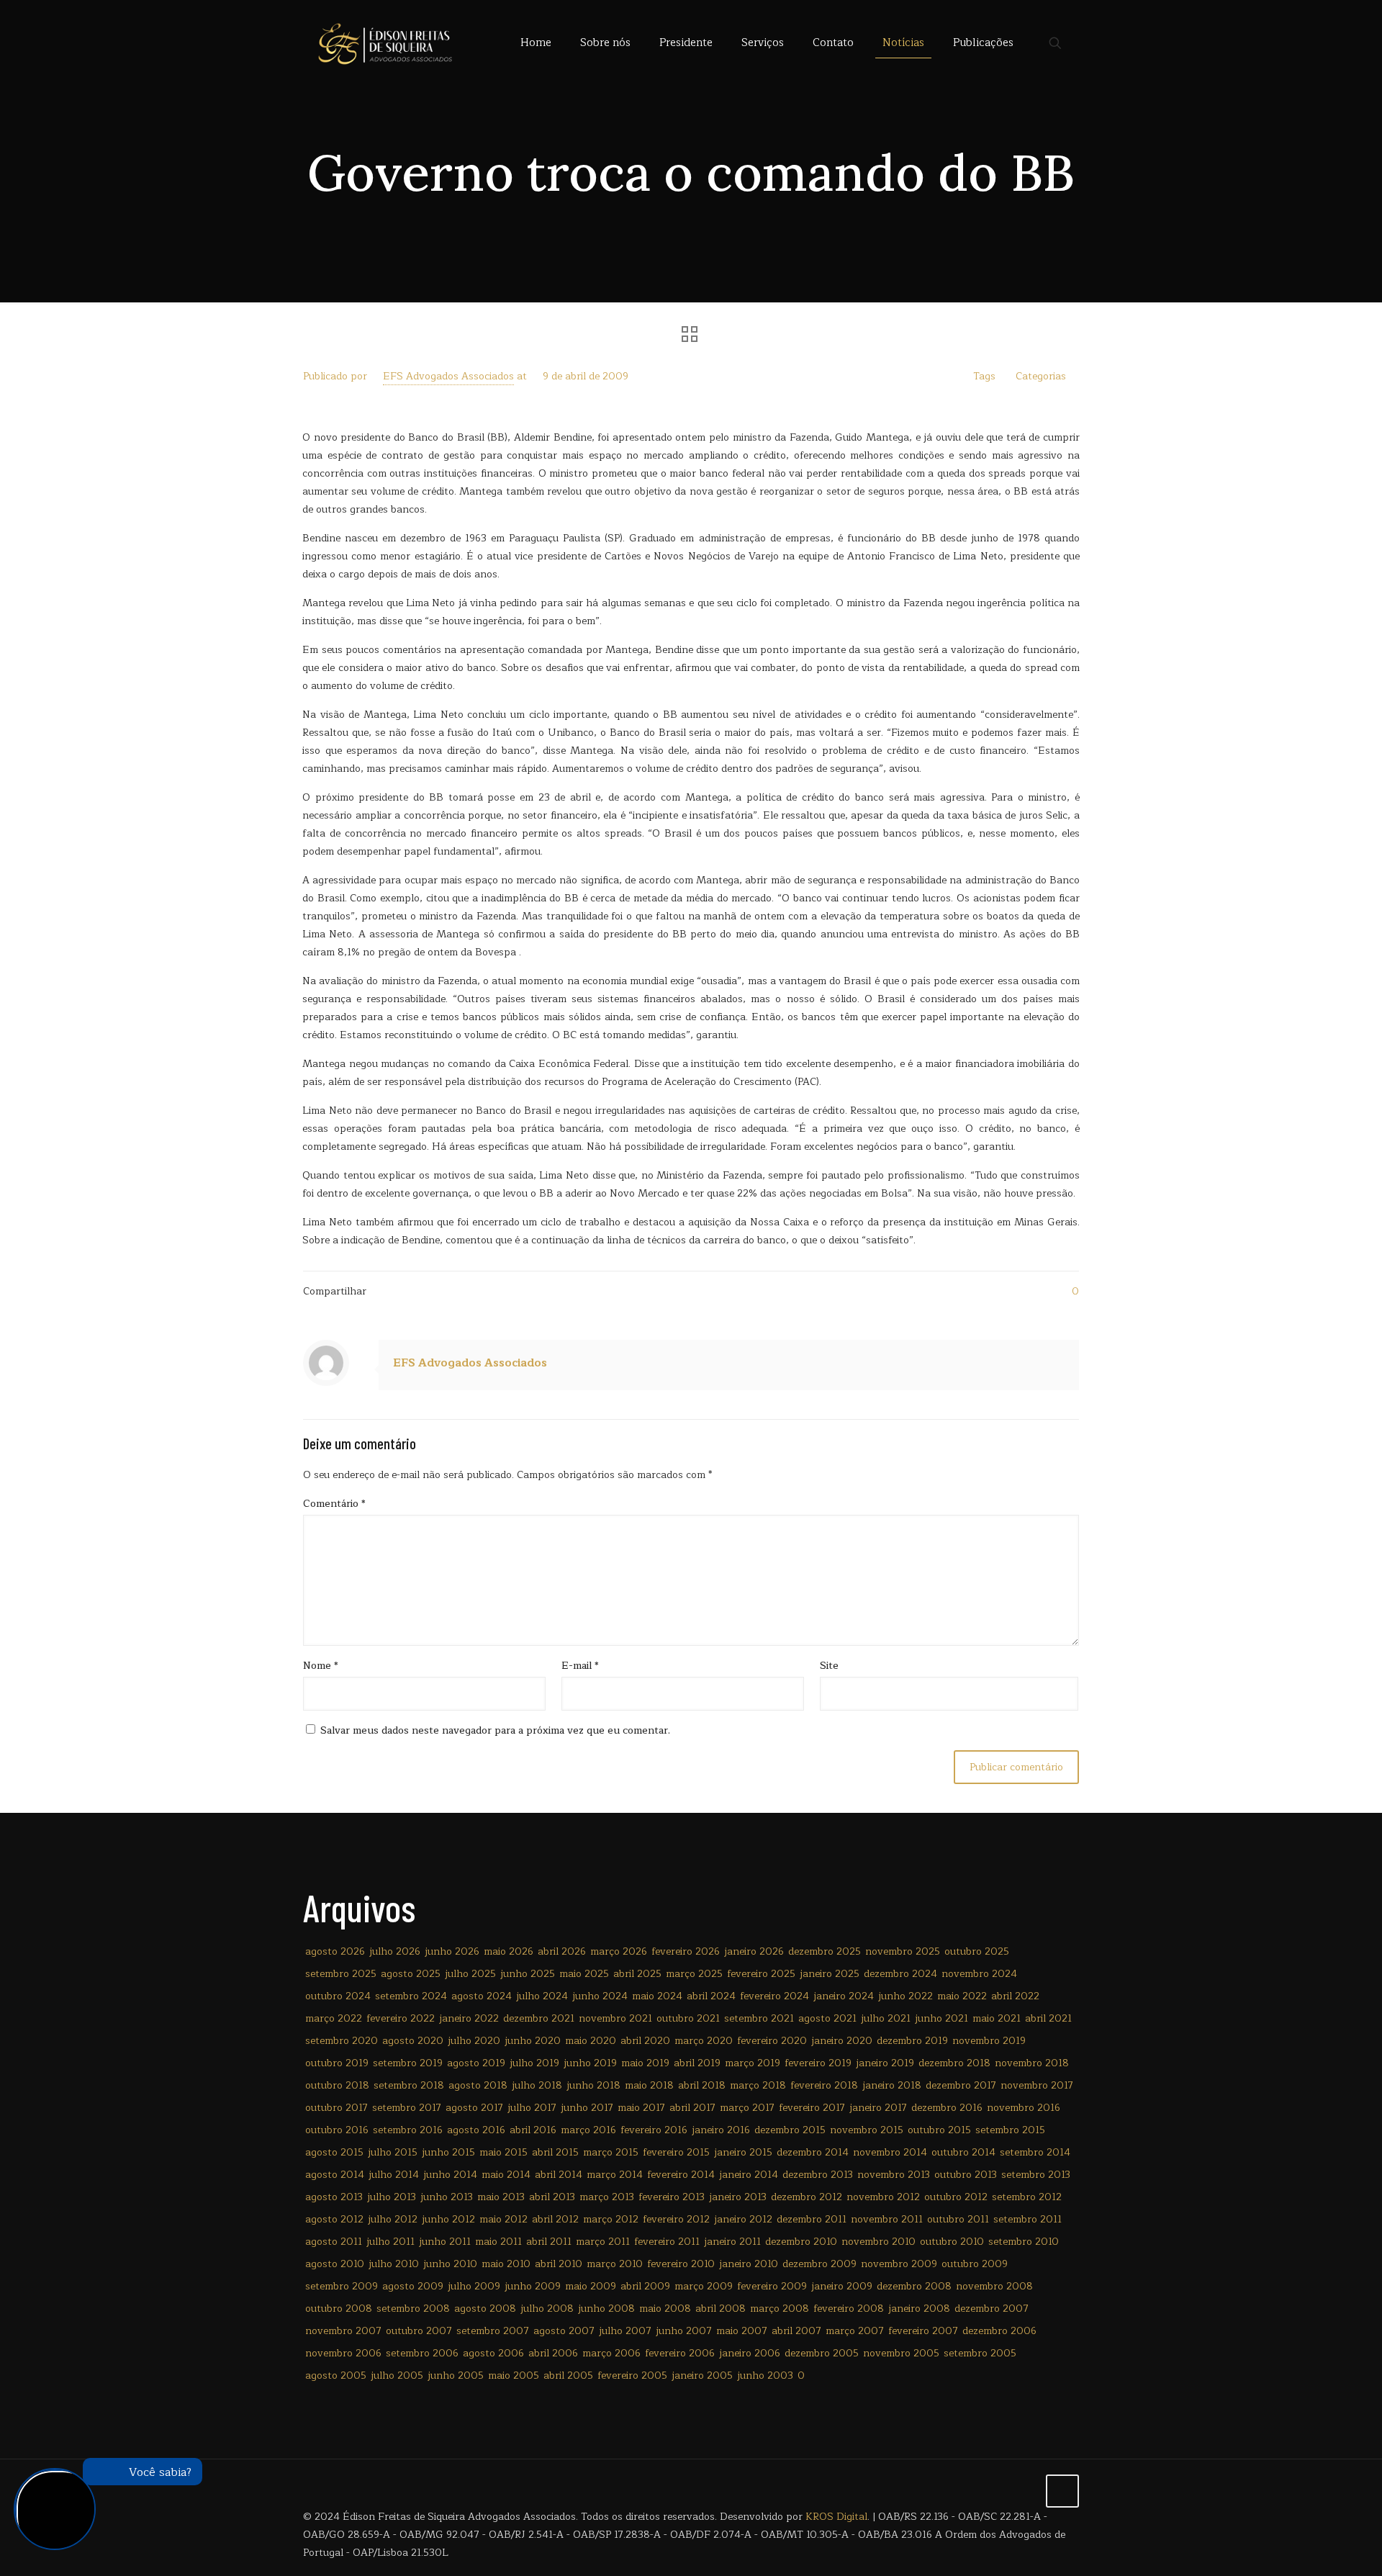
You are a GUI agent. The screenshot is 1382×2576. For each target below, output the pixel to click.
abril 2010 (559, 2264)
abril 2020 (645, 2041)
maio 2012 (503, 2219)
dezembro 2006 (999, 2331)
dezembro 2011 (812, 2219)
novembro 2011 (887, 2219)
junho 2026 (452, 1951)
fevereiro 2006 (680, 2353)
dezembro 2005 (822, 2353)
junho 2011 (445, 2242)
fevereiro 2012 (676, 2219)
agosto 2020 (413, 2041)
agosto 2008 (485, 2309)
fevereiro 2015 (676, 2152)
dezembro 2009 (819, 2264)
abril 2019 (697, 2063)
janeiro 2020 (842, 2041)
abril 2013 (552, 2197)
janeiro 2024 (844, 1996)
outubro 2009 (975, 2264)
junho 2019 (590, 2063)
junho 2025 (528, 1974)
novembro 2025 (903, 1951)
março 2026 (619, 1951)
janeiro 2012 (743, 2219)
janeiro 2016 (721, 2130)
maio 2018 (649, 2085)
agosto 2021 (827, 2018)
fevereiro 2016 (654, 2130)
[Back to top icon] (1062, 2491)
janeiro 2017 (878, 2108)
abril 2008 (721, 2309)
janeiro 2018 (892, 2085)
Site (829, 1666)
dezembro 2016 (947, 2108)
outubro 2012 (956, 2197)
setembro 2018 (409, 2085)
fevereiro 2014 (681, 2175)
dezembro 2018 (954, 2063)
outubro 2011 (958, 2219)
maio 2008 (665, 2309)
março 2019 (753, 2063)
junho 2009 (533, 2286)
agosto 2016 (476, 2130)
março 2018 (758, 2085)
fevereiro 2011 (667, 2242)
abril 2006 (553, 2353)
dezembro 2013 (818, 2175)
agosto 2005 (336, 2375)
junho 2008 (606, 2309)
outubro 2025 (977, 1951)
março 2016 (588, 2130)
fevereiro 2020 (772, 2041)
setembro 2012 (1027, 2197)
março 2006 (611, 2353)
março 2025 (694, 1974)
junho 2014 (450, 2175)
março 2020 (704, 2041)
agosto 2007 (564, 2331)
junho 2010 (450, 2264)
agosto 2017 (474, 2108)
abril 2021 (1048, 2018)
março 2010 (615, 2264)
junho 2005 (456, 2375)
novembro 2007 (343, 2331)
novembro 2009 (899, 2264)
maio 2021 (997, 2018)
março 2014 (615, 2175)
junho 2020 (533, 2041)
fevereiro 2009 (772, 2286)
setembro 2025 (341, 1974)
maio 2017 (641, 2108)
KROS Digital (836, 2517)
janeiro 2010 (749, 2264)
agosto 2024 (482, 1996)
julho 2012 (393, 2219)
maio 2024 (657, 1996)
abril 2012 (555, 2219)
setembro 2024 (411, 1996)
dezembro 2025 (825, 1951)
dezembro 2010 (801, 2242)
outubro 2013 (966, 2175)
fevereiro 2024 (774, 1996)
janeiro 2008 (919, 2309)
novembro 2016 (1024, 2108)
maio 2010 (506, 2264)
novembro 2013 (894, 2175)
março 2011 (603, 2242)
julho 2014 (394, 2175)
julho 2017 (532, 2108)
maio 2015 (503, 2152)
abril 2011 (549, 2242)
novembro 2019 (989, 2041)
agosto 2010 (335, 2264)
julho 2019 (534, 2063)
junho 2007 (684, 2331)
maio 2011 (498, 2242)
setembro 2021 (759, 2018)
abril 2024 (711, 1996)
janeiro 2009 (842, 2286)
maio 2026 (509, 1951)
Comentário (334, 1504)
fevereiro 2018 (824, 2085)
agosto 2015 (334, 2152)
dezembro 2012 (807, 2197)
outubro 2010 (952, 2242)
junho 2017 (587, 2108)
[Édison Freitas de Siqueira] (385, 43)
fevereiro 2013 (672, 2197)
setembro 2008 (413, 2309)
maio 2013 (501, 2197)
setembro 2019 (408, 2063)
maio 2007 (742, 2331)
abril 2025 (637, 1974)
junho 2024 (600, 1996)
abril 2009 (645, 2286)
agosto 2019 (476, 2063)
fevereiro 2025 (761, 1974)
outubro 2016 (337, 2130)
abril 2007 (796, 2331)
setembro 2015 (1010, 2130)
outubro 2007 (419, 2331)
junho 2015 (448, 2152)
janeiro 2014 (749, 2175)
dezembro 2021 (539, 2018)
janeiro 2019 (885, 2063)
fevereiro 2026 (686, 1951)
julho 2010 (394, 2264)
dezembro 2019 (912, 2041)
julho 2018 (537, 2085)
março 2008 (780, 2309)
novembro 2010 (879, 2242)
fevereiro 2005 (632, 2375)
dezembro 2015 (790, 2130)
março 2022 (334, 2018)
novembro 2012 (883, 2197)
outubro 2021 (688, 2018)
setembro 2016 (408, 2130)
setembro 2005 (980, 2353)
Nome (321, 1666)
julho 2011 (390, 2242)
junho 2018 (593, 2085)
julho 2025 (470, 1974)
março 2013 (607, 2197)
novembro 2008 (994, 2286)
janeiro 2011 (732, 2242)
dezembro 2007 (992, 2309)
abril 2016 (533, 2130)
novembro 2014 (890, 2152)
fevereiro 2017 (812, 2108)
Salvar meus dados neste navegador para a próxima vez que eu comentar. (495, 1730)
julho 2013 (392, 2197)
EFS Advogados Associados (448, 376)
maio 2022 (962, 1996)
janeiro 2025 (830, 1974)
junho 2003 (765, 2375)
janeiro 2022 (469, 2018)
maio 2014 (506, 2175)
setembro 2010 (1024, 2242)
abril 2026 (562, 1951)
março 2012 (611, 2219)
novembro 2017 (1037, 2085)
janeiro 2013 (738, 2197)
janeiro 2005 (702, 2375)
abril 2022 (1015, 1996)
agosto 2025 (411, 1974)
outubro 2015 (939, 2130)
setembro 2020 (342, 2041)
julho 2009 (474, 2286)
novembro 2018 (1032, 2063)
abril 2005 (568, 2375)
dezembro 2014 (813, 2152)
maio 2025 (584, 1974)
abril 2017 (692, 2108)
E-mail (580, 1666)
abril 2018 (702, 2085)
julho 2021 (886, 2018)
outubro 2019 (337, 2063)
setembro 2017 (407, 2108)
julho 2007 (625, 2331)
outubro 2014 (963, 2152)
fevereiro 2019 (818, 2063)
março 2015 (611, 2152)
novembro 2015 (867, 2130)
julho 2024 (542, 1996)
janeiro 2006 (750, 2353)
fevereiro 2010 (681, 2264)
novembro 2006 (343, 2353)
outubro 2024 (338, 1996)
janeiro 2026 (754, 1951)
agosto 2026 (335, 1951)
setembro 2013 (1036, 2175)
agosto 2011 (334, 2242)
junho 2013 (447, 2197)
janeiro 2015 (743, 2152)
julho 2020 (474, 2041)
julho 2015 (393, 2152)
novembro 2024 (979, 1974)
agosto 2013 (334, 2197)
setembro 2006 (422, 2353)
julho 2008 (547, 2309)
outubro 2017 (337, 2108)
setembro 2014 (1035, 2152)
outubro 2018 (337, 2085)
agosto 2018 (478, 2085)
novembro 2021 (615, 2018)
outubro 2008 (339, 2309)
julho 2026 (395, 1951)
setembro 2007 (493, 2331)
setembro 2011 (1028, 2219)
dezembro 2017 (961, 2085)
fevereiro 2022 (401, 2018)
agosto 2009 (413, 2286)
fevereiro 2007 (923, 2331)
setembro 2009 (342, 2286)
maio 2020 (591, 2041)
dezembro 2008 (914, 2286)
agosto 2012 (334, 2219)
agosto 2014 (335, 2175)
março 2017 (747, 2108)
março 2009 (704, 2286)
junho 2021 (941, 2018)
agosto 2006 (493, 2353)
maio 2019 (645, 2063)
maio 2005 (514, 2375)
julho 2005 (397, 2375)
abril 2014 (559, 2175)
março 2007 (855, 2331)
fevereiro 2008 (849, 2309)
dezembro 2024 (900, 1974)
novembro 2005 (901, 2353)
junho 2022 (905, 1996)
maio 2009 (591, 2286)
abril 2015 (555, 2152)
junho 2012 (448, 2219)
